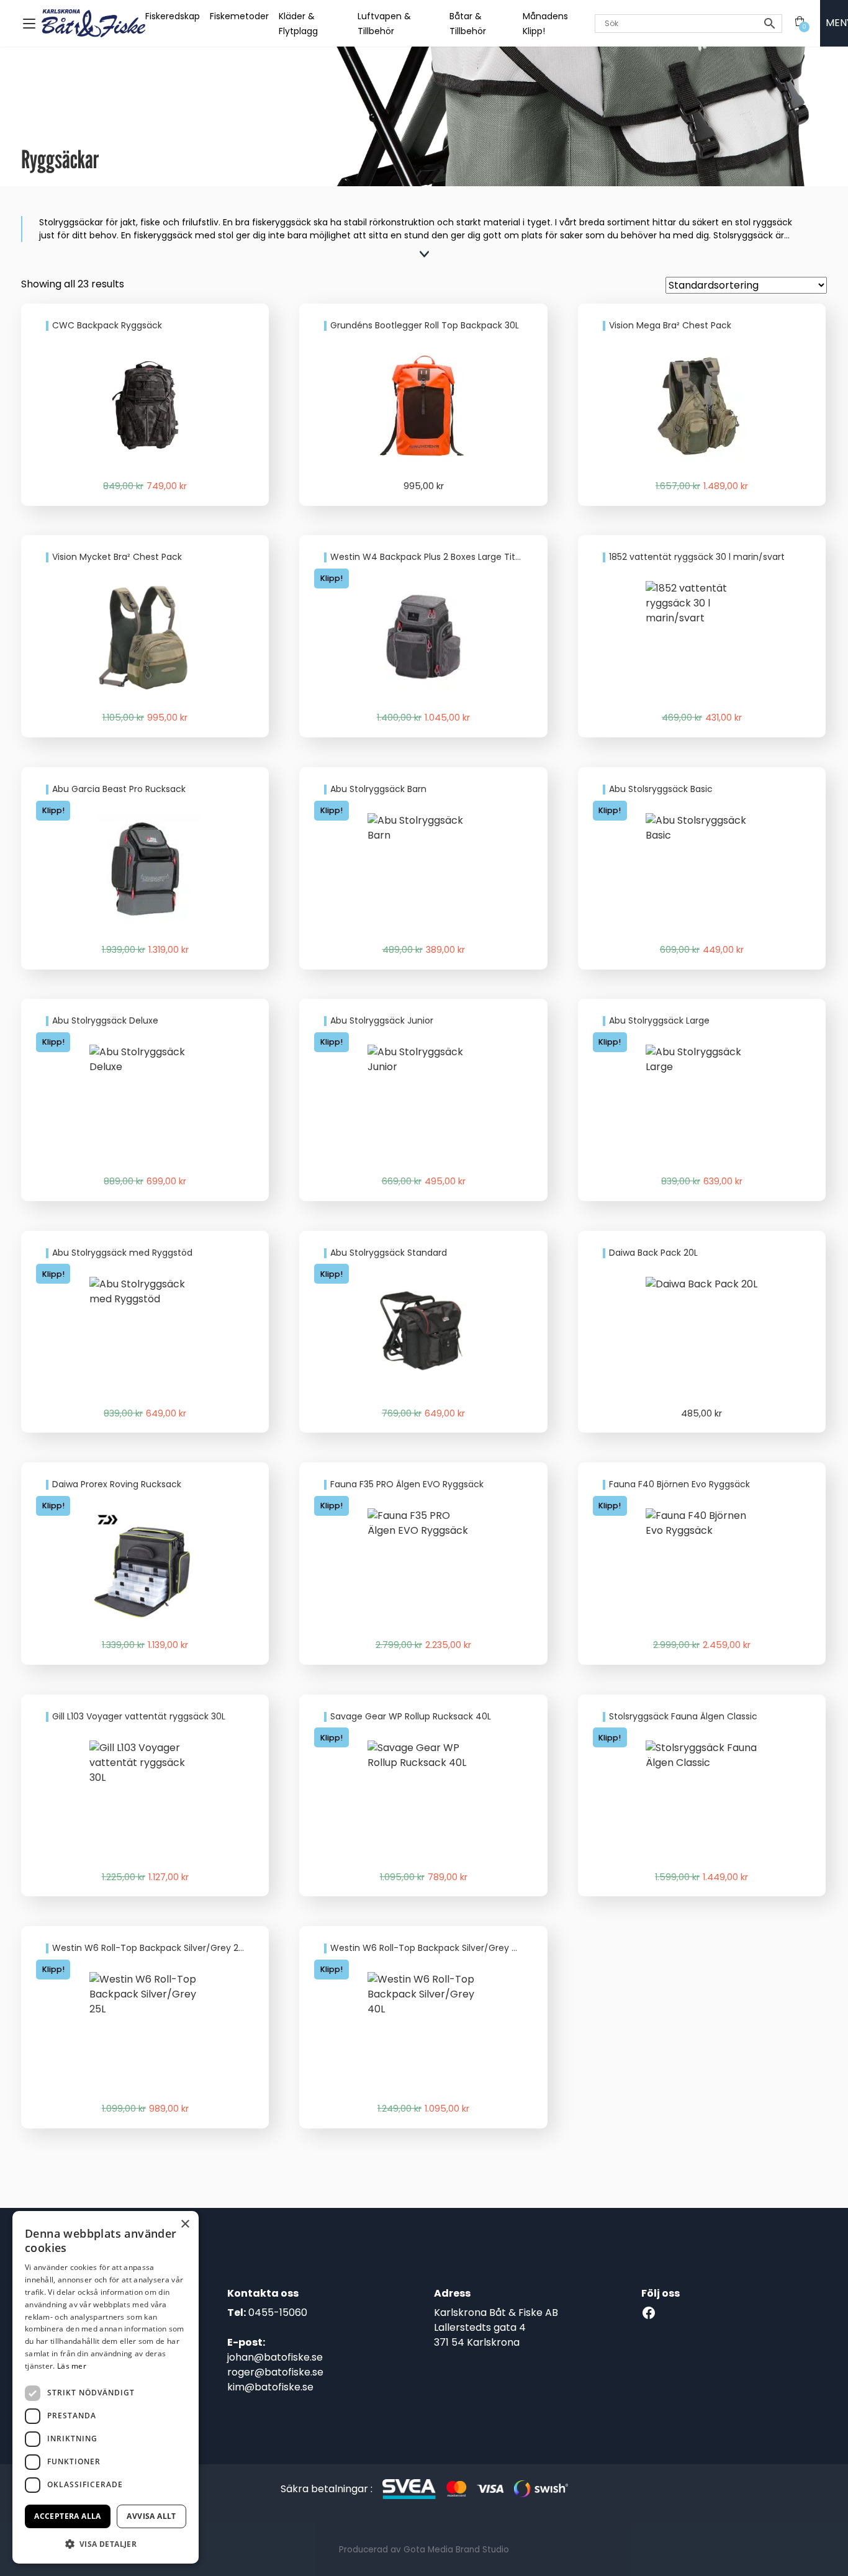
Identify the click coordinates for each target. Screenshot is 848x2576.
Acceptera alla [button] (68, 2516)
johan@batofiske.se (275, 2357)
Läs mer (72, 2366)
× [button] (185, 2224)
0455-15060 (278, 2313)
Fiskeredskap (173, 16)
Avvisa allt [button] (151, 2516)
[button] (106, 2544)
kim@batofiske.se (270, 2387)
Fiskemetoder (239, 16)
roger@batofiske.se (275, 2372)
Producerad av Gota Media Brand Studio (424, 2550)
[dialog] (106, 2387)
